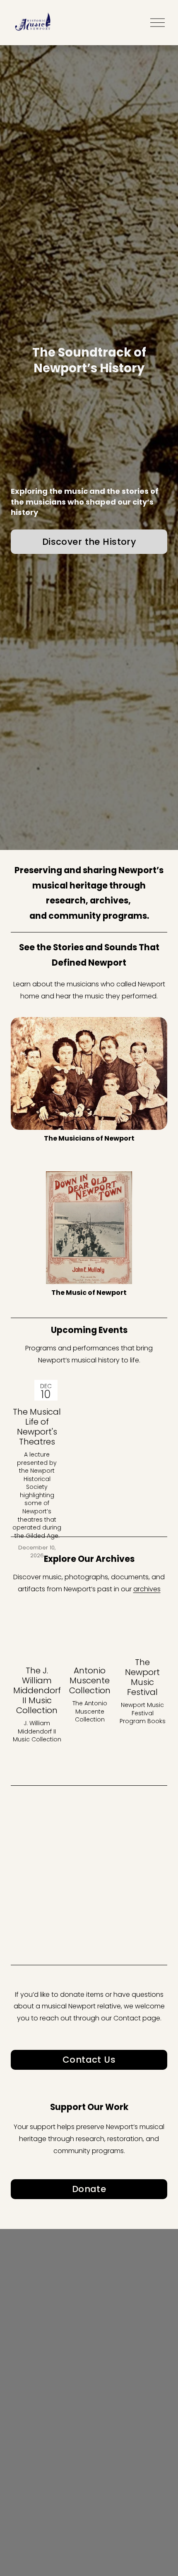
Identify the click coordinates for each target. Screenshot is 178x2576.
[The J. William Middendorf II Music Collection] (37, 1647)
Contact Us (89, 2060)
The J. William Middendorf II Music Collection (37, 1690)
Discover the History (89, 542)
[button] (153, 1625)
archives (147, 1589)
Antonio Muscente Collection (90, 1680)
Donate (89, 2189)
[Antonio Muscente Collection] (90, 1647)
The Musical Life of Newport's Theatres (37, 1427)
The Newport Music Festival (142, 1677)
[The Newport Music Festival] (142, 1643)
